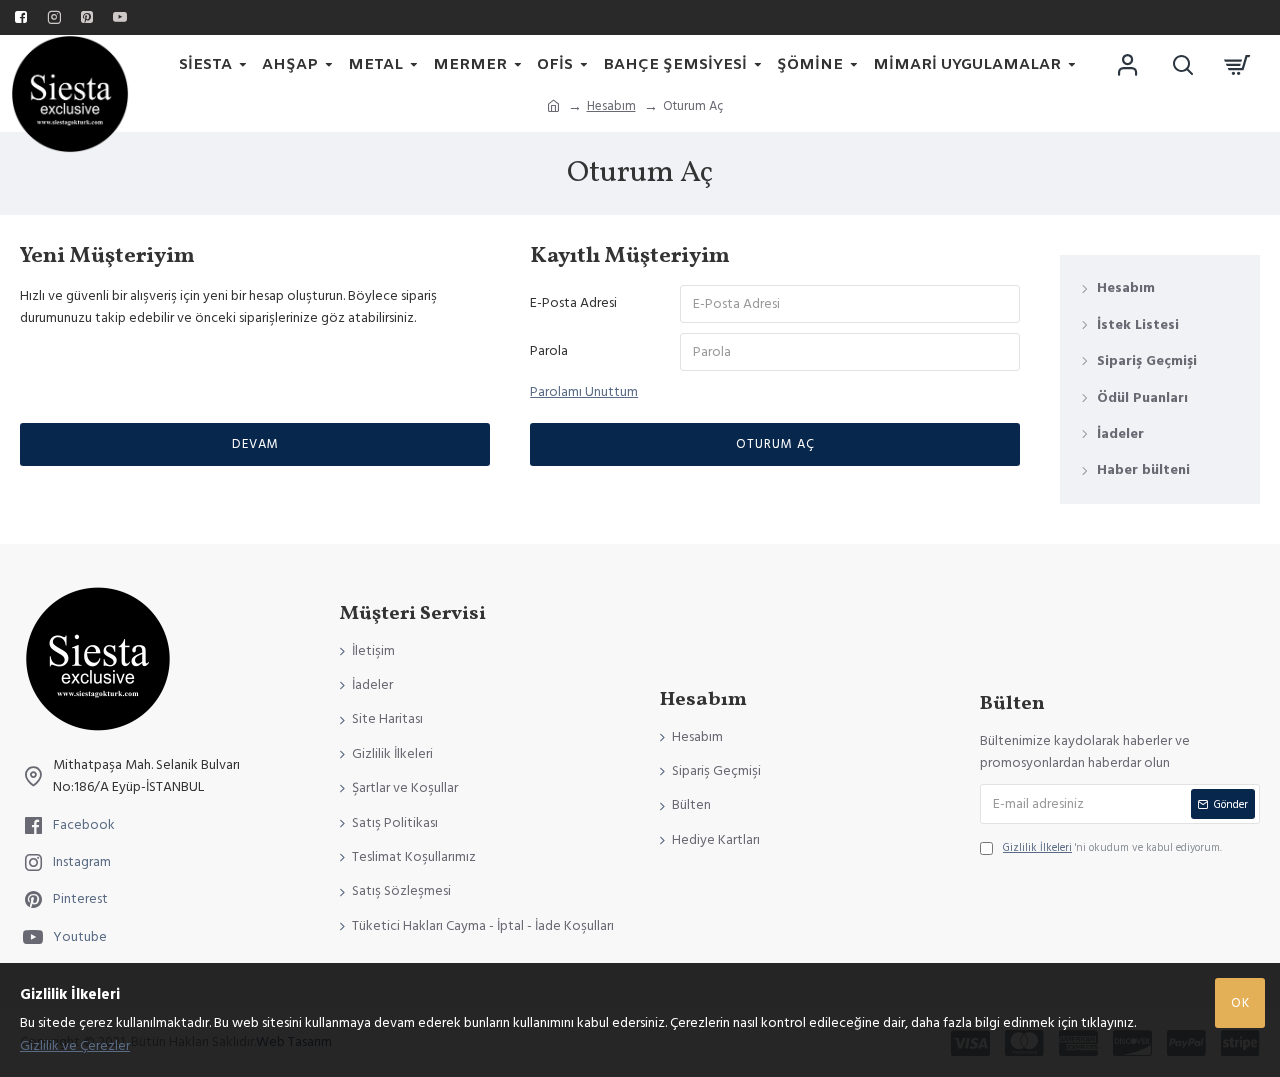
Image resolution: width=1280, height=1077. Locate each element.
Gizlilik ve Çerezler (75, 1046)
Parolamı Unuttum (584, 392)
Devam (255, 444)
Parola (549, 351)
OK (1240, 1003)
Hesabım (611, 106)
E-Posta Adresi (573, 303)
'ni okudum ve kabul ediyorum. (1112, 847)
